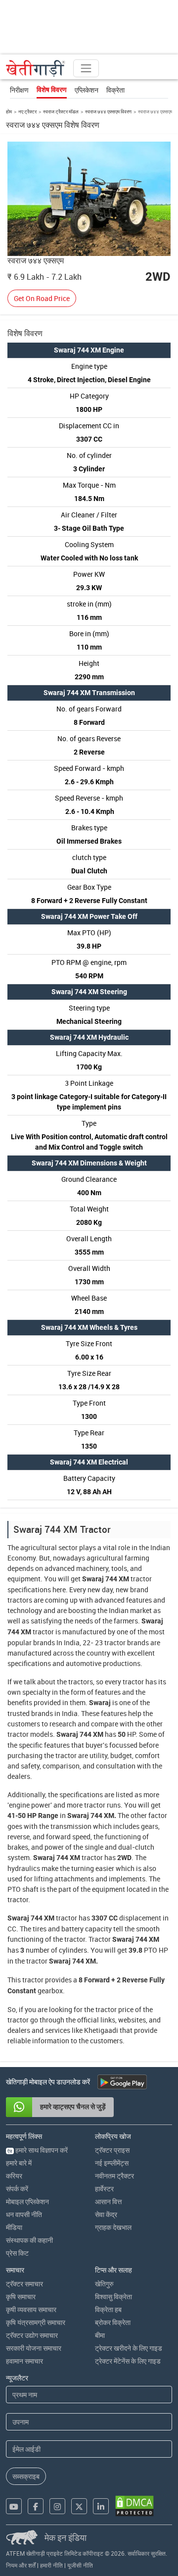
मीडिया (14, 2227)
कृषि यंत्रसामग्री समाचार (36, 2322)
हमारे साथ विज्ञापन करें (38, 2150)
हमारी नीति (51, 2565)
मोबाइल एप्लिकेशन (27, 2201)
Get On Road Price (42, 298)
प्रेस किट (17, 2253)
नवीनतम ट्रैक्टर (114, 2176)
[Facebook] (36, 2506)
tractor (141, 1579)
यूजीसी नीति (80, 2565)
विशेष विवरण (52, 90)
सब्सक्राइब (26, 2476)
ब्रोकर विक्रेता (113, 2322)
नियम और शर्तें (21, 2565)
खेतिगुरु (104, 2284)
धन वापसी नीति (24, 2214)
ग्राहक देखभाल (113, 2227)
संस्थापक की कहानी (29, 2240)
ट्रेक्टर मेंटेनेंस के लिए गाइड (128, 2361)
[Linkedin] (101, 2506)
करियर (14, 2176)
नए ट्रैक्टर (27, 111)
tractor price (114, 2009)
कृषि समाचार (21, 2297)
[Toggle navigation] (86, 68)
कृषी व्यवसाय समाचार (31, 2309)
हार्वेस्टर (104, 2189)
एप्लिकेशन (87, 90)
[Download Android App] (122, 2082)
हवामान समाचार (24, 2361)
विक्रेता (115, 90)
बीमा (100, 2335)
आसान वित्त (108, 2201)
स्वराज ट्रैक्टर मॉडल (61, 111)
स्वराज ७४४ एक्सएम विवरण (108, 111)
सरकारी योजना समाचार (34, 2348)
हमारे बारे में (19, 2163)
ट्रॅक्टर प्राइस (112, 2150)
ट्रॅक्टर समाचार (24, 2284)
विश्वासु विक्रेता (113, 2297)
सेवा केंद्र (106, 2214)
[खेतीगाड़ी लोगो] (36, 68)
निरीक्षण (19, 90)
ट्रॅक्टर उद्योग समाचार (32, 2335)
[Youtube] (14, 2506)
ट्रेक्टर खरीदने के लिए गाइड (129, 2348)
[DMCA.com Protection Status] (134, 2506)
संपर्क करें (17, 2189)
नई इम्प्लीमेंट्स (112, 2163)
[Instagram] (57, 2506)
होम (9, 111)
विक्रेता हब (108, 2309)
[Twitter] (79, 2506)
